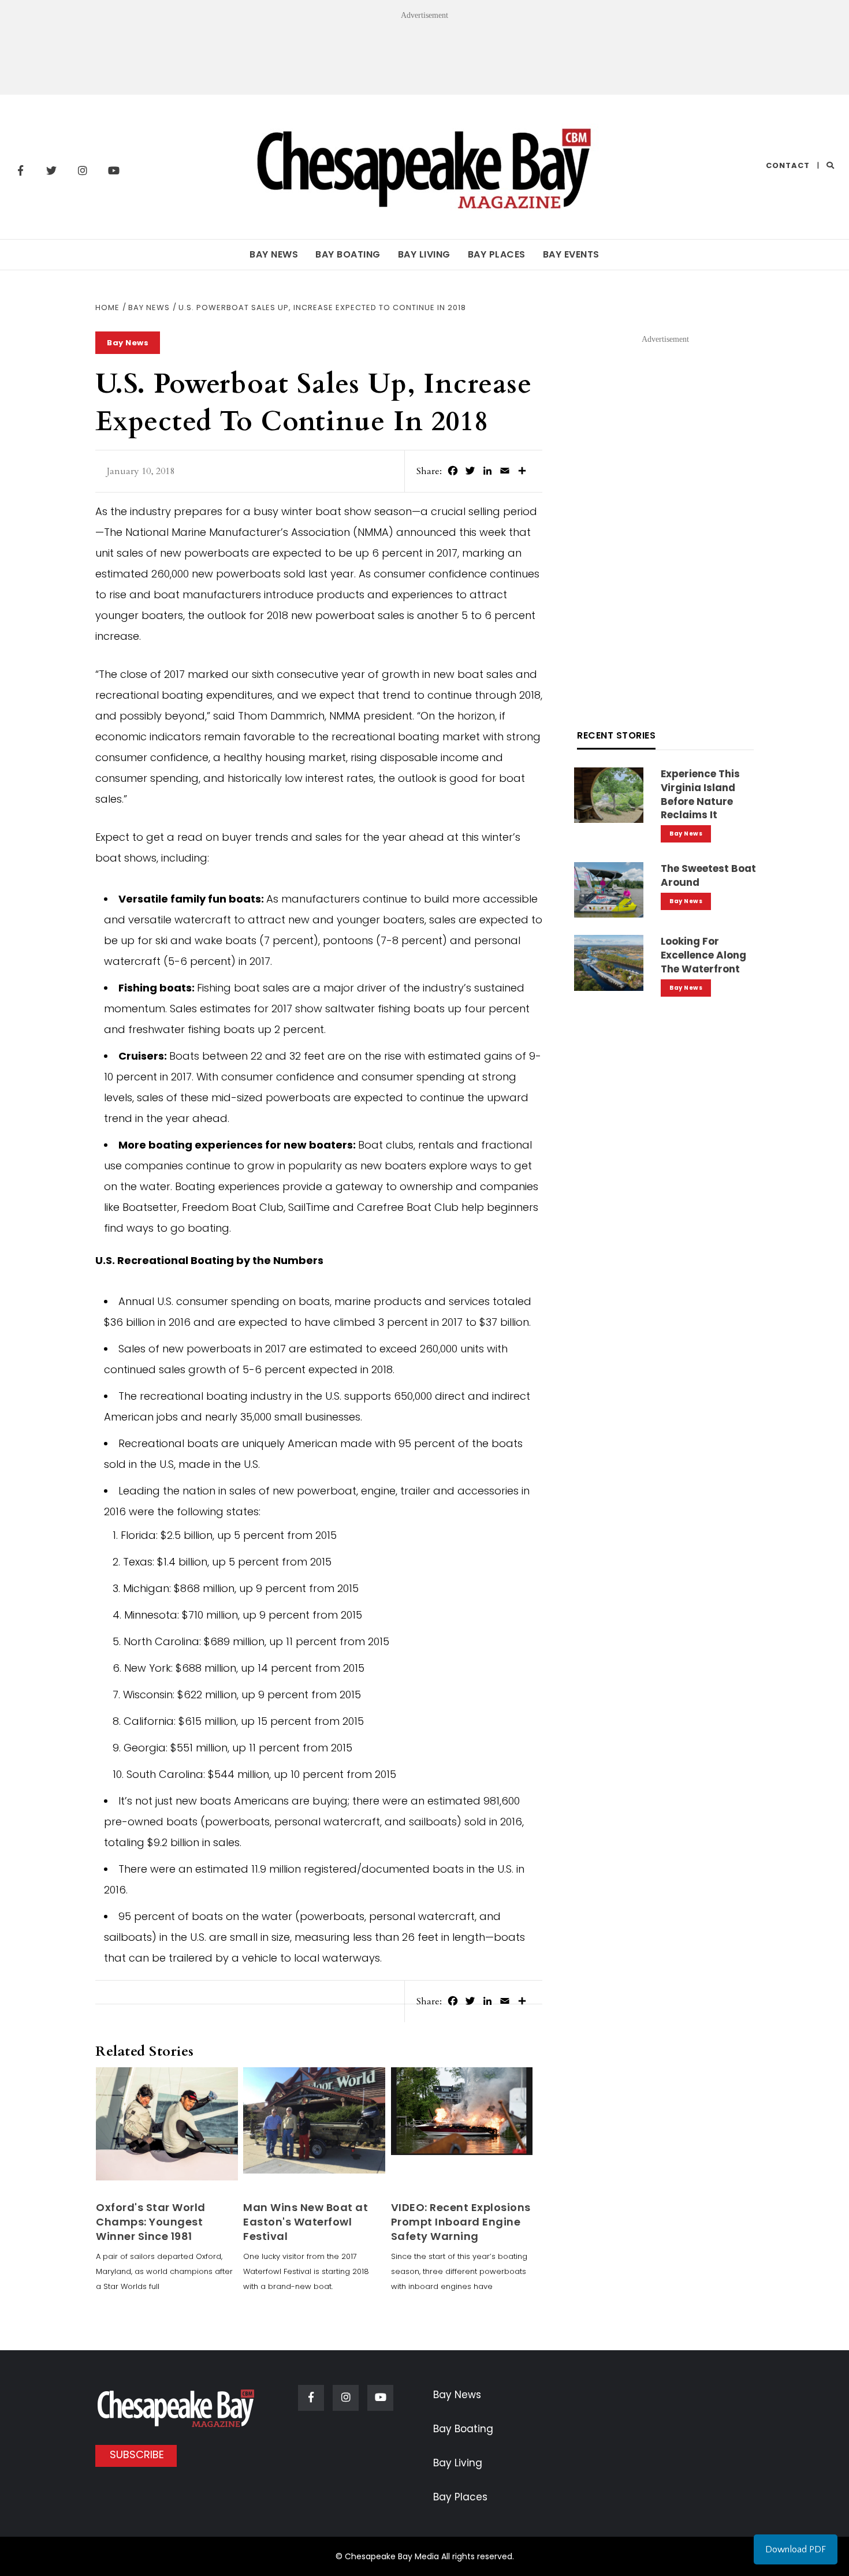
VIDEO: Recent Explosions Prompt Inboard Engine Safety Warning (461, 2222)
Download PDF (796, 2549)
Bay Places (497, 254)
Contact (788, 165)
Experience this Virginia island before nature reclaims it (700, 794)
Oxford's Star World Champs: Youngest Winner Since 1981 (151, 2222)
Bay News (274, 254)
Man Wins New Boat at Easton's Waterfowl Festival (306, 2222)
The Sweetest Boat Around (708, 875)
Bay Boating (348, 254)
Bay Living (424, 254)
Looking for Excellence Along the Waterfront (703, 955)
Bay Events (571, 254)
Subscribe (137, 2454)
